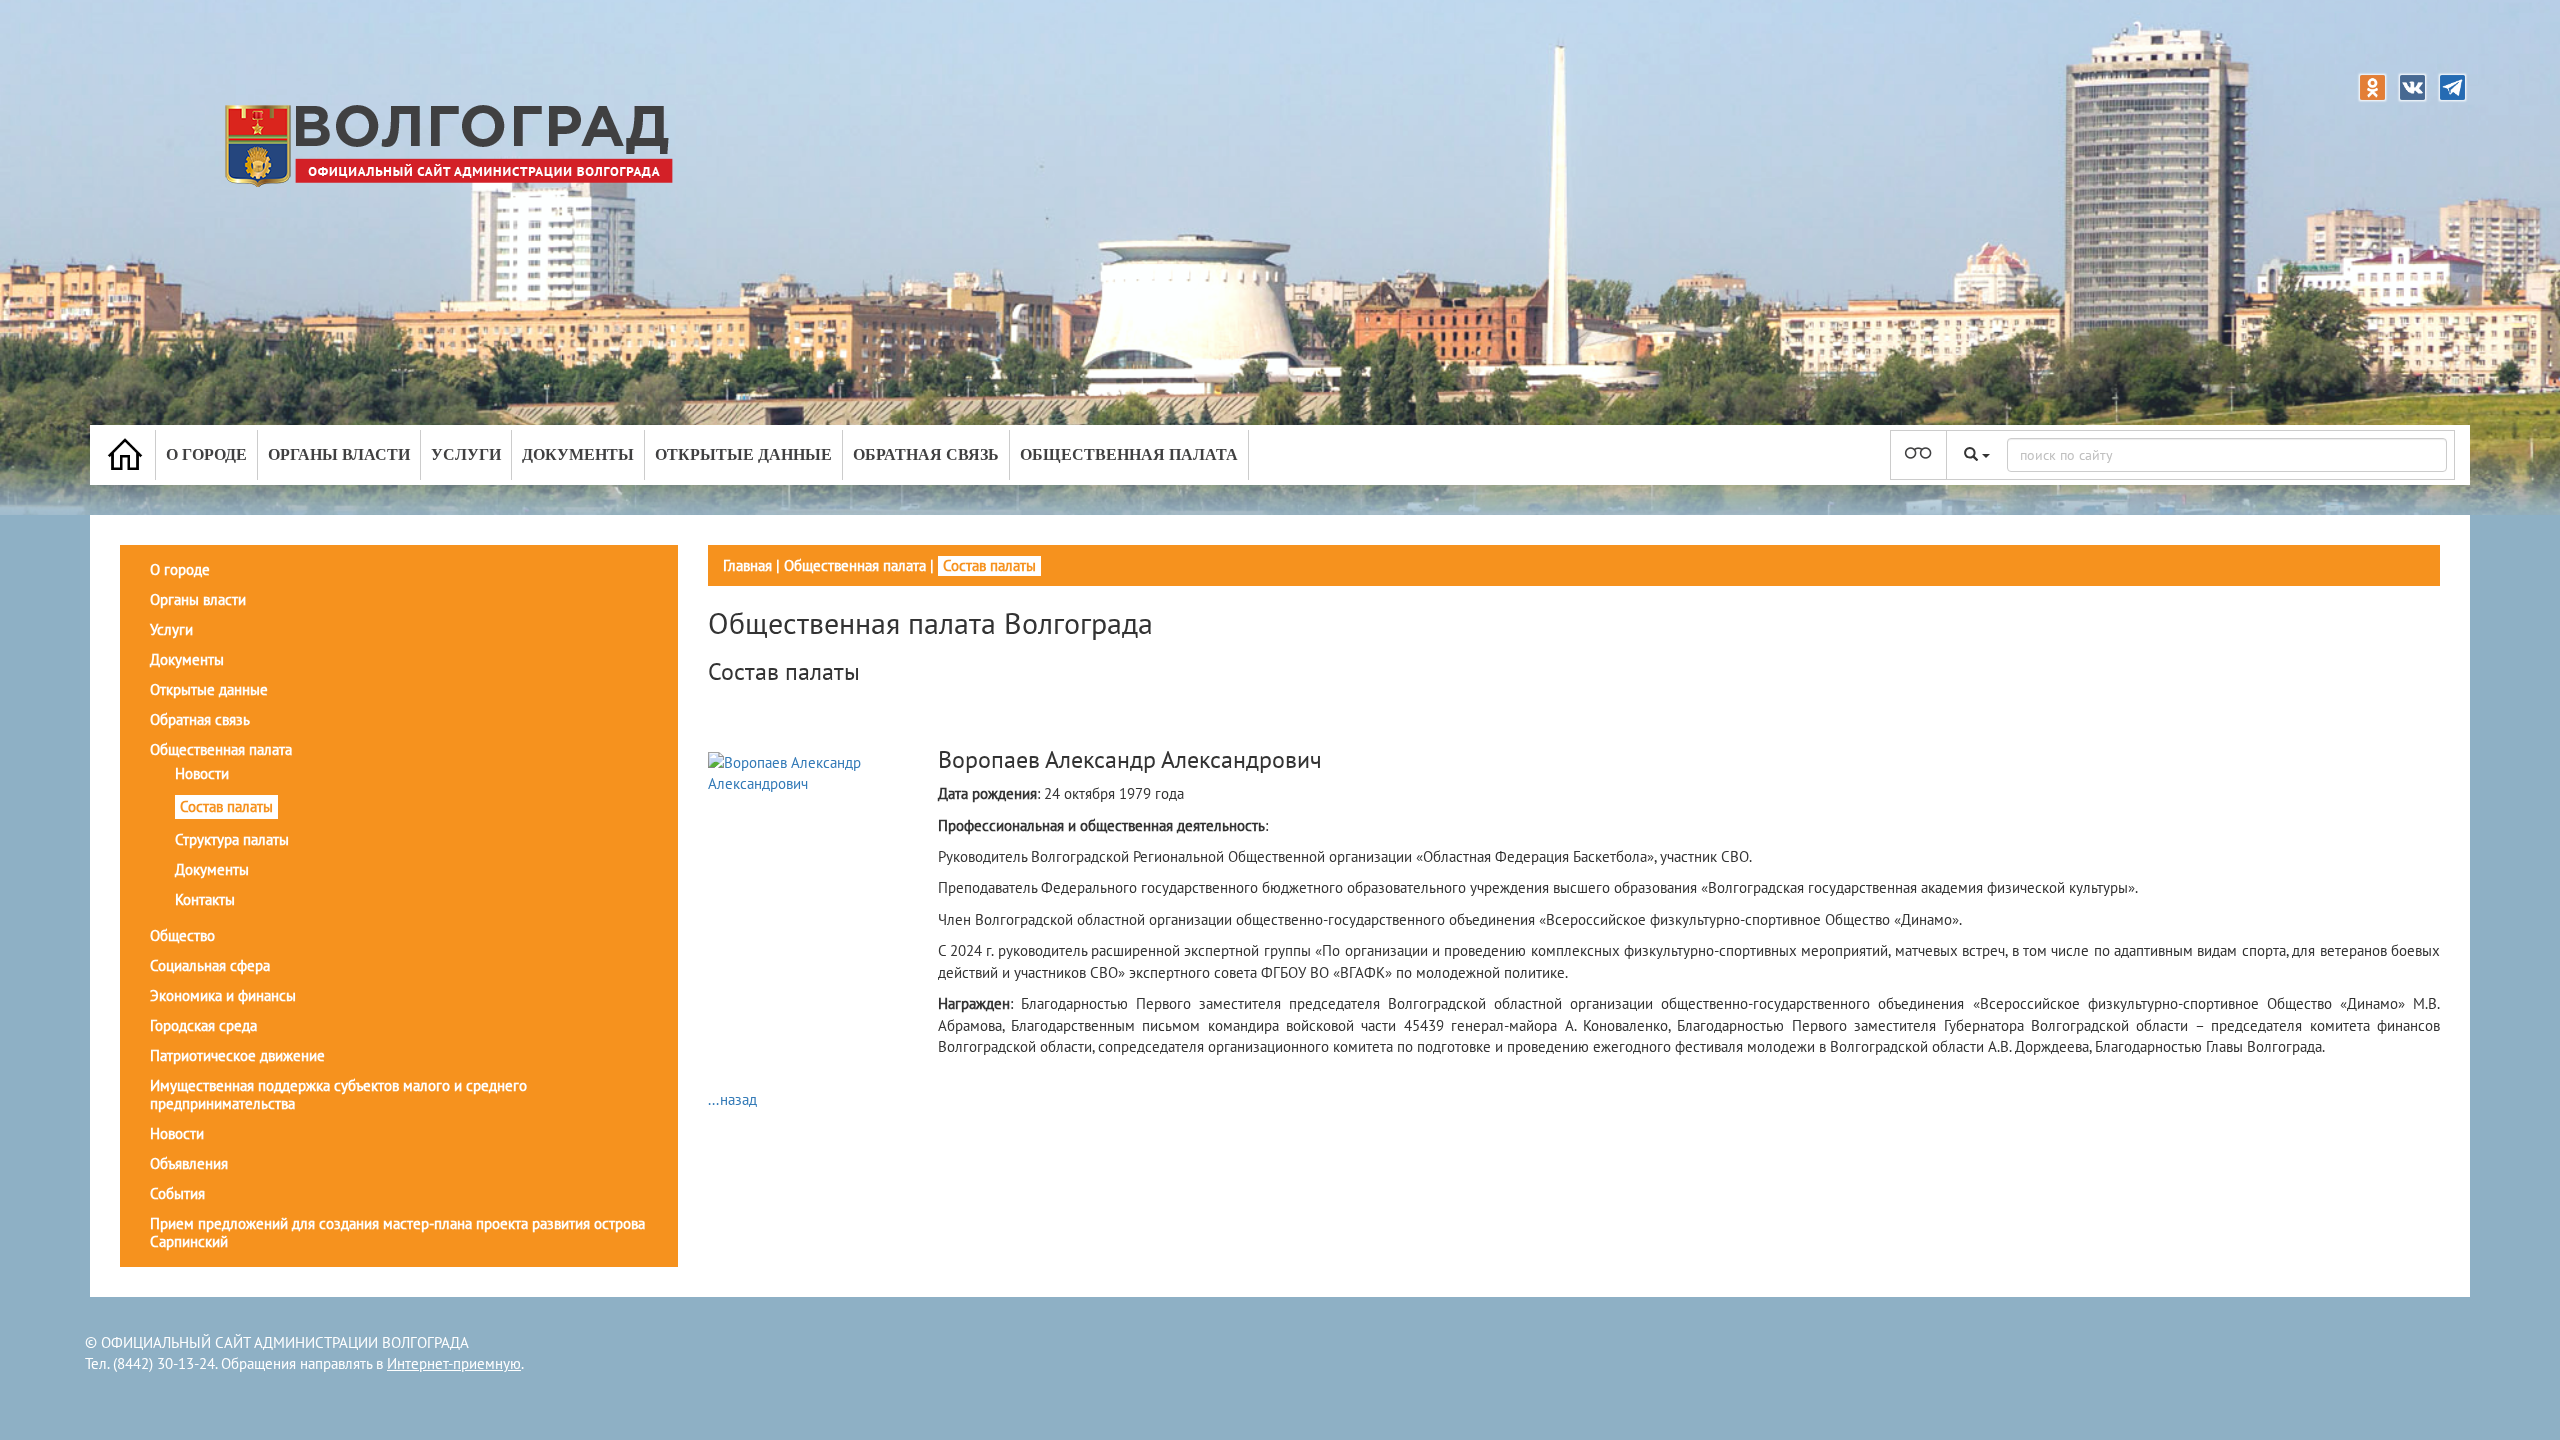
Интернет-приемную (454, 1363)
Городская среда (203, 1025)
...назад (732, 1099)
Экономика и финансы (223, 995)
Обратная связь (926, 454)
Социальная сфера (210, 965)
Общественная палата (1129, 454)
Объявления (189, 1163)
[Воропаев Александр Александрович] (820, 771)
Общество (182, 935)
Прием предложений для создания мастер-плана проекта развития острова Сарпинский (397, 1232)
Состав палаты (226, 806)
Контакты (205, 899)
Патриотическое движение (237, 1055)
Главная (747, 565)
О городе (206, 454)
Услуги (466, 454)
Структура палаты (232, 839)
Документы (578, 454)
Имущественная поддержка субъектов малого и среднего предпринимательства (338, 1094)
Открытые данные (743, 454)
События (177, 1193)
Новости (202, 773)
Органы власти (339, 454)
